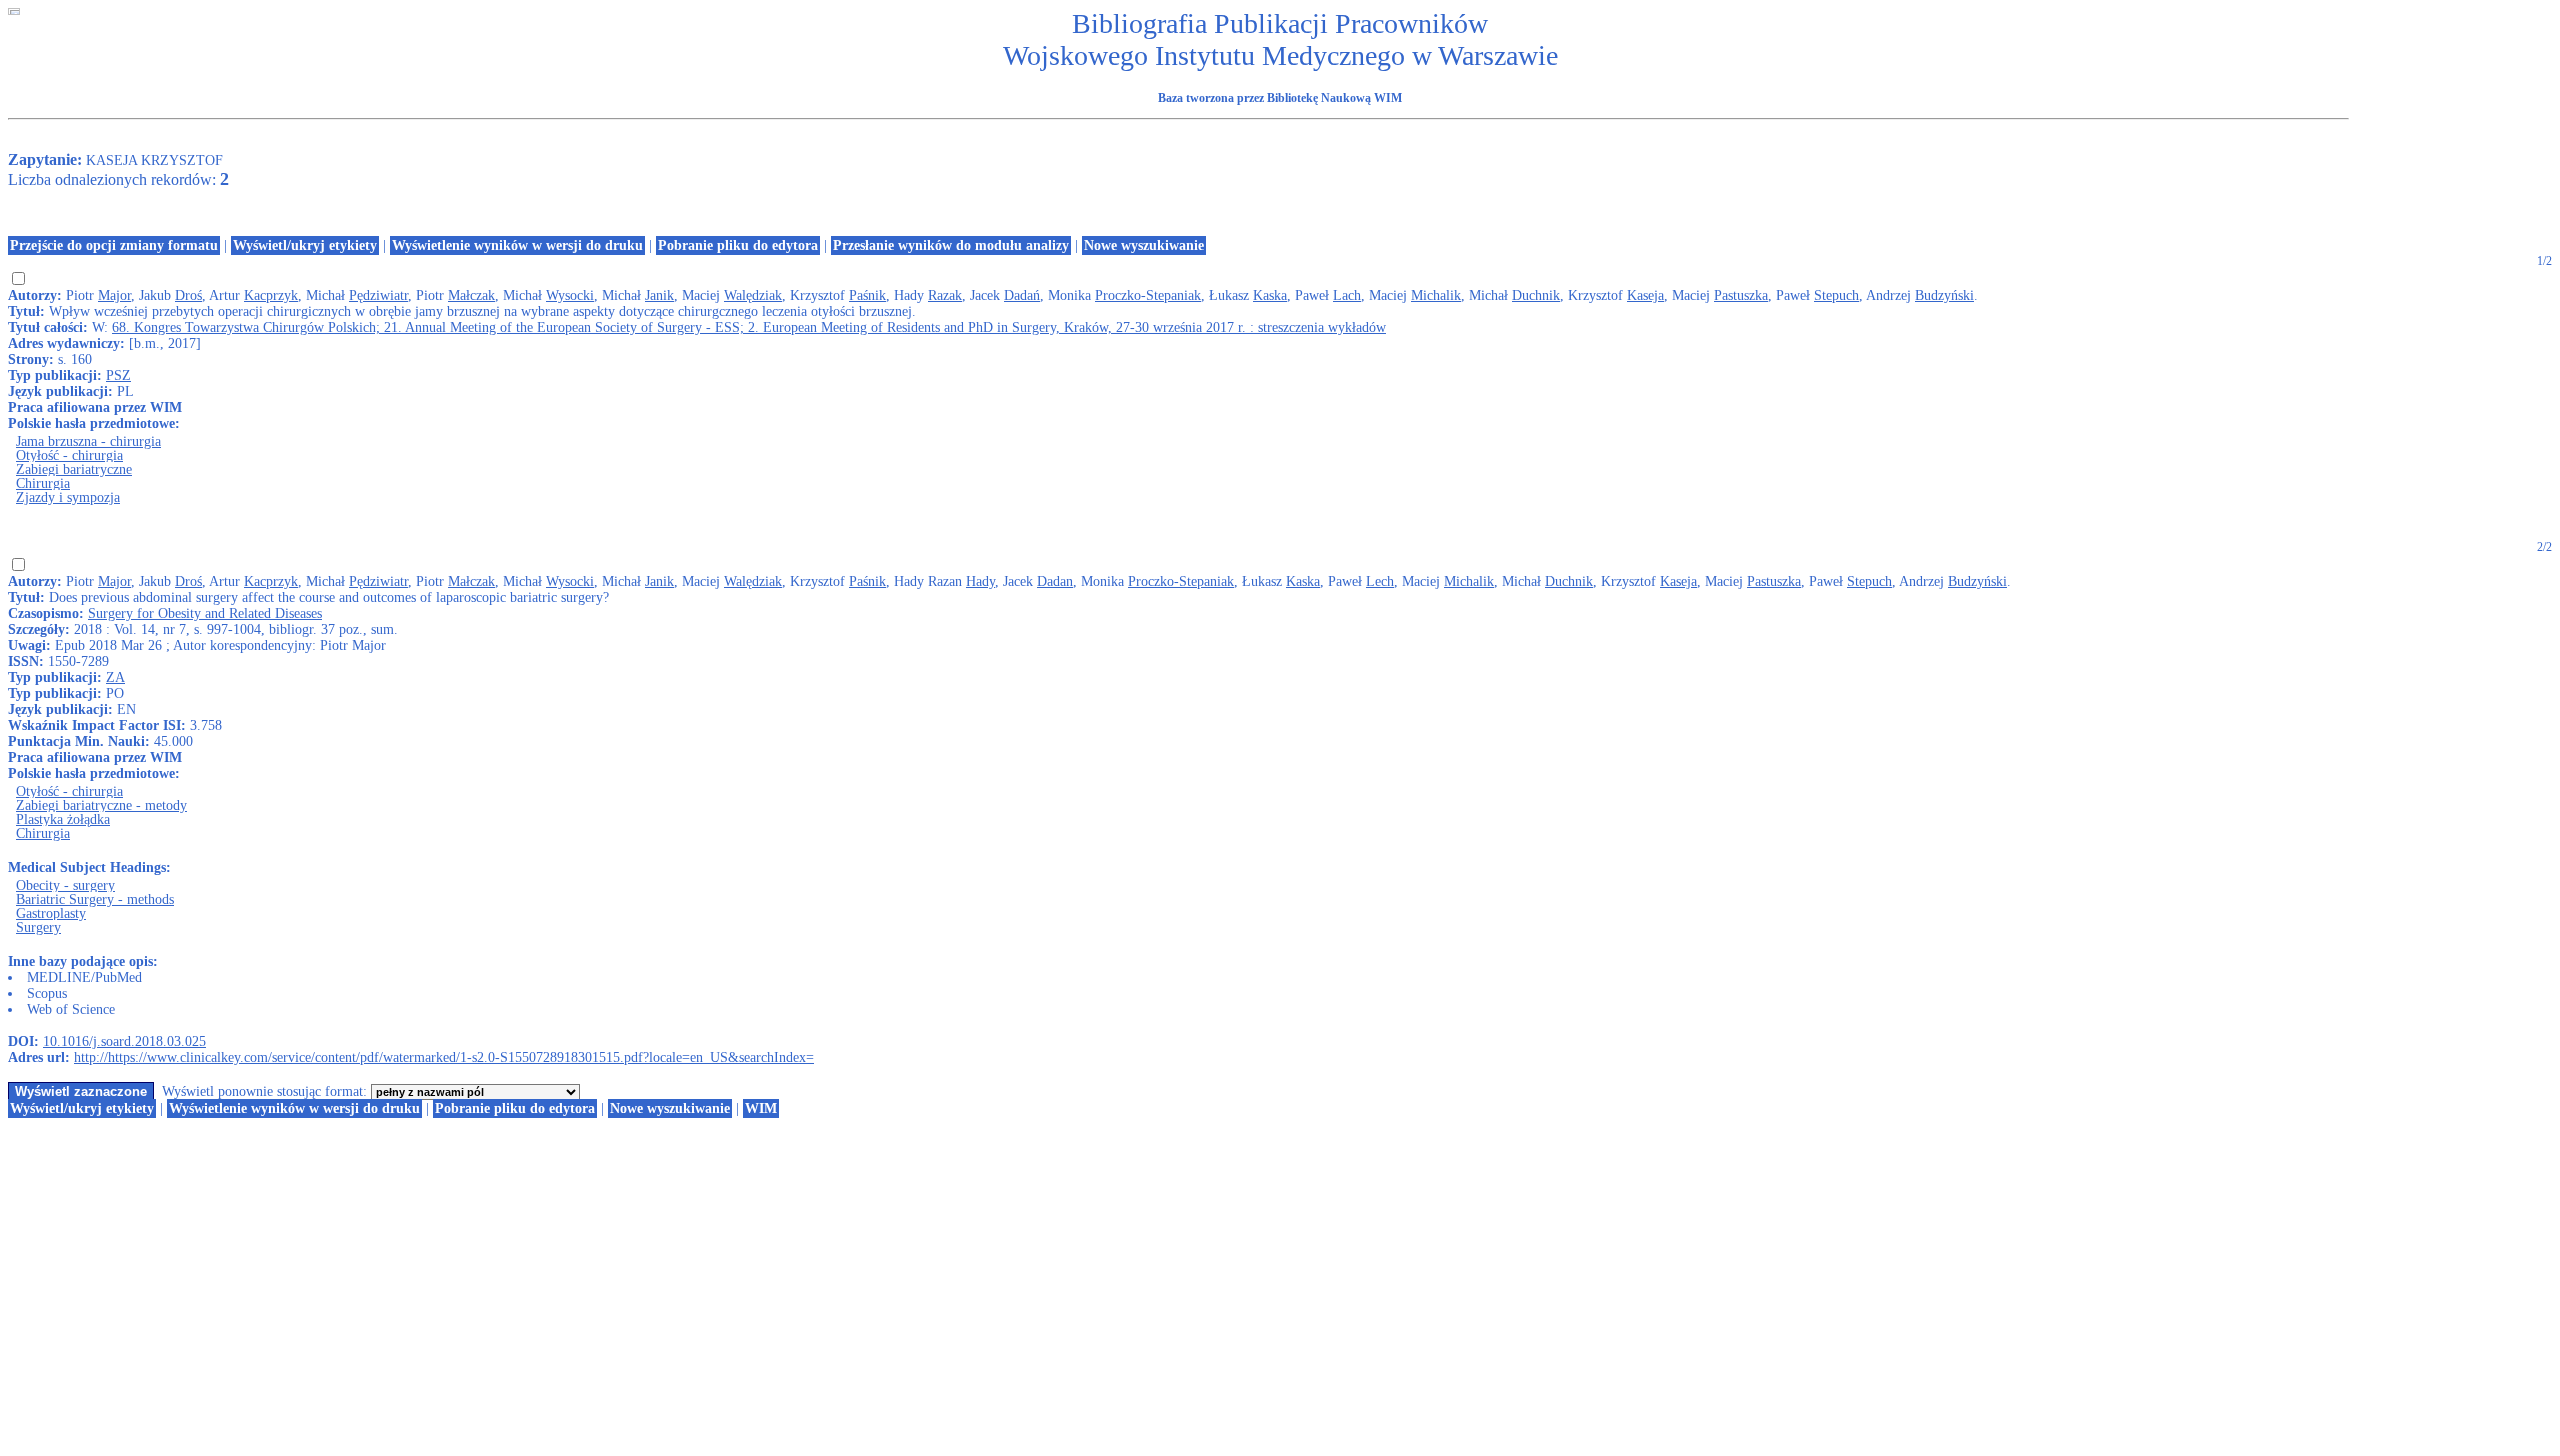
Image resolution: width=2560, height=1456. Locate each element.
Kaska (1270, 295)
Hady (980, 581)
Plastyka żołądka (63, 819)
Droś (188, 295)
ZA (115, 677)
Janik (659, 295)
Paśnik (867, 295)
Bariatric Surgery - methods (95, 899)
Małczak (471, 295)
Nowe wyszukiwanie (1144, 245)
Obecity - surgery (65, 885)
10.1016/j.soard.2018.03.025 (124, 1041)
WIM (761, 1108)
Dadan (1055, 581)
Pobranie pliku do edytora (738, 245)
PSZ (118, 375)
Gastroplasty (51, 913)
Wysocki (570, 295)
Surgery (38, 927)
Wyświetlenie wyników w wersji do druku (517, 245)
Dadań (1022, 295)
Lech (1380, 581)
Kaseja (1645, 295)
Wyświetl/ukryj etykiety (305, 245)
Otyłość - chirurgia (69, 455)
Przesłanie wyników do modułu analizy (951, 245)
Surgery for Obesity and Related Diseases (205, 613)
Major (114, 295)
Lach (1347, 295)
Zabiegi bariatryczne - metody (101, 805)
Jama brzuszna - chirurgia (88, 441)
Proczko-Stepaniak (1148, 295)
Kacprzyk (271, 295)
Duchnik (1536, 295)
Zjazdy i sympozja (68, 497)
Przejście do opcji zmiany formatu (114, 245)
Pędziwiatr (378, 295)
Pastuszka (1741, 295)
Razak (945, 295)
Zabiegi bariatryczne (74, 469)
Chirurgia (43, 483)
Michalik (1436, 295)
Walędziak (753, 295)
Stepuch (1836, 295)
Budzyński (1944, 295)
